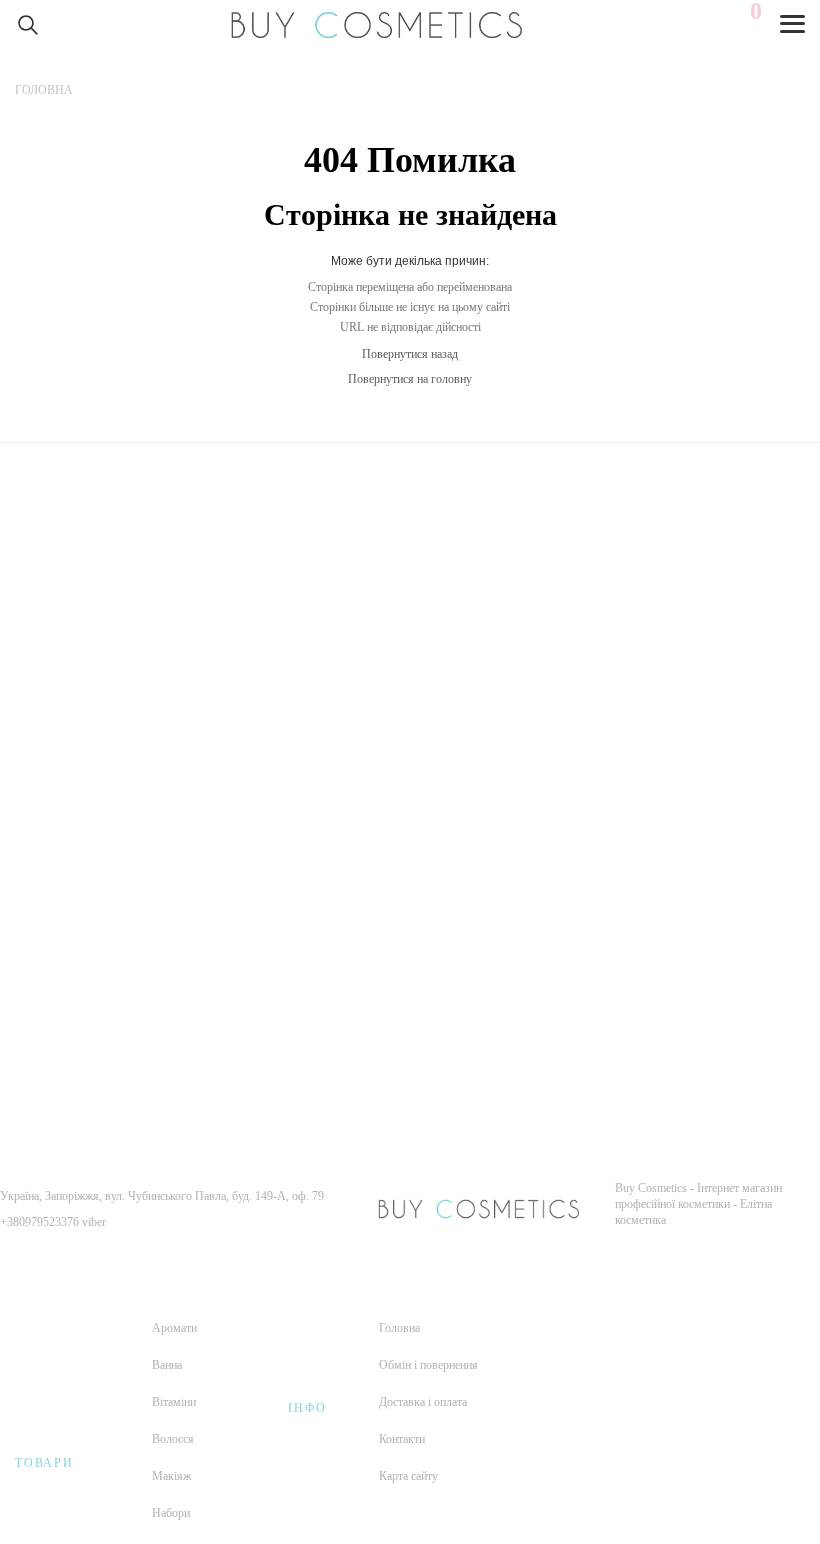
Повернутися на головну (410, 379)
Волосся (173, 1439)
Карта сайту (408, 1476)
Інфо (307, 1408)
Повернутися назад (410, 354)
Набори (171, 1513)
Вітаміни (174, 1402)
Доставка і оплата (423, 1402)
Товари (44, 1463)
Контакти (402, 1439)
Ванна (167, 1365)
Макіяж (171, 1476)
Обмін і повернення (428, 1365)
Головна (399, 1328)
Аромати (174, 1328)
